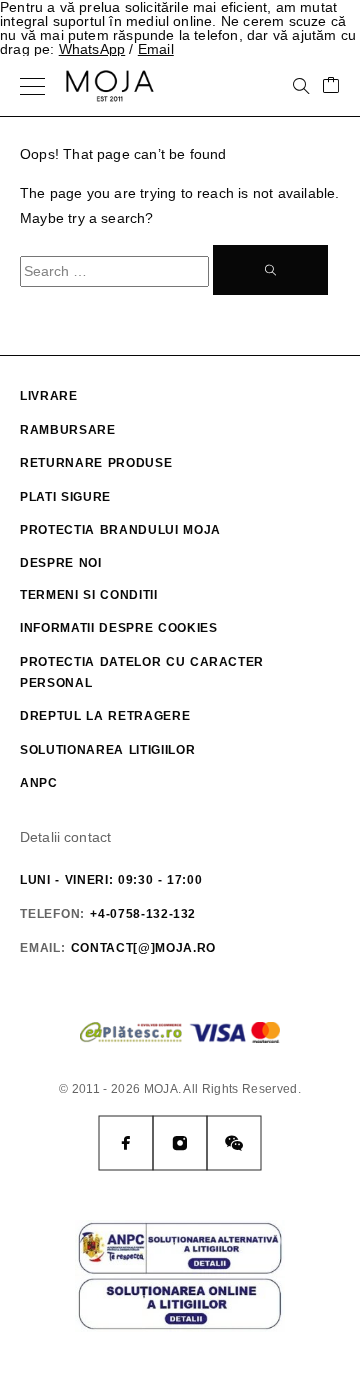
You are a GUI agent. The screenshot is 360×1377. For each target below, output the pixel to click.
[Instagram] (180, 1143)
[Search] (301, 86)
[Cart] (331, 86)
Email (156, 49)
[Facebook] (126, 1143)
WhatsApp (92, 49)
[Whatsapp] (234, 1143)
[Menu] (32, 86)
